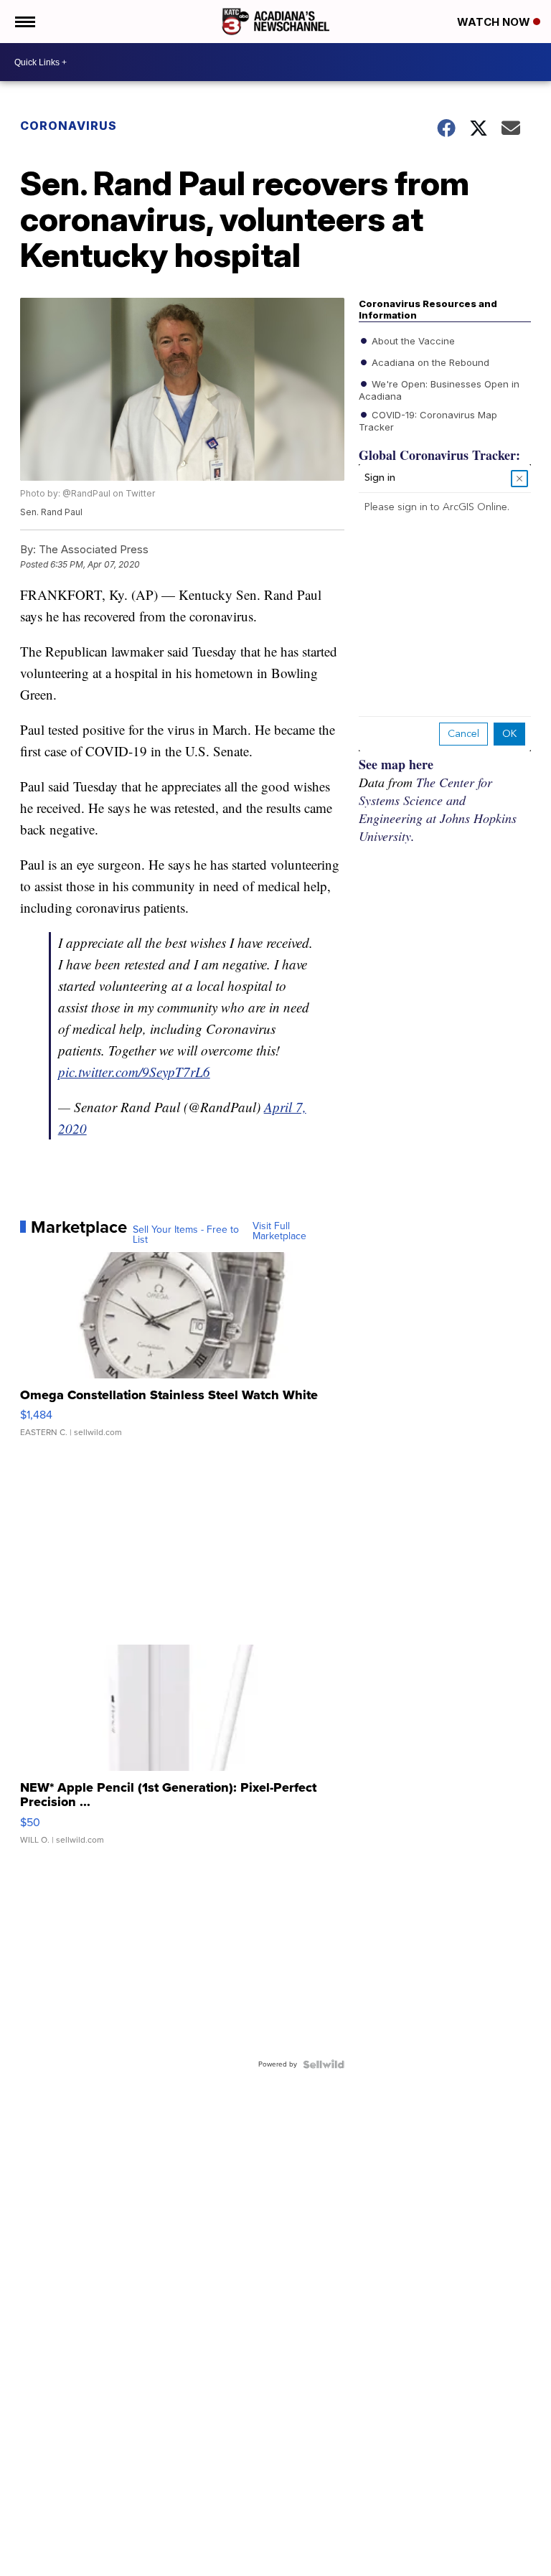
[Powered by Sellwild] (324, 2064)
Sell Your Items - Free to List (186, 1235)
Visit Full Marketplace (279, 1231)
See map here (396, 764)
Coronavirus (69, 126)
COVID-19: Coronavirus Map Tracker (428, 420)
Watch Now (495, 22)
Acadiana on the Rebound (429, 362)
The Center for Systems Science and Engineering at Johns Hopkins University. (438, 809)
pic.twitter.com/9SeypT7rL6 (134, 1072)
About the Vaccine (412, 341)
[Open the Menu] (24, 22)
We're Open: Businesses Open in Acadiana (439, 390)
